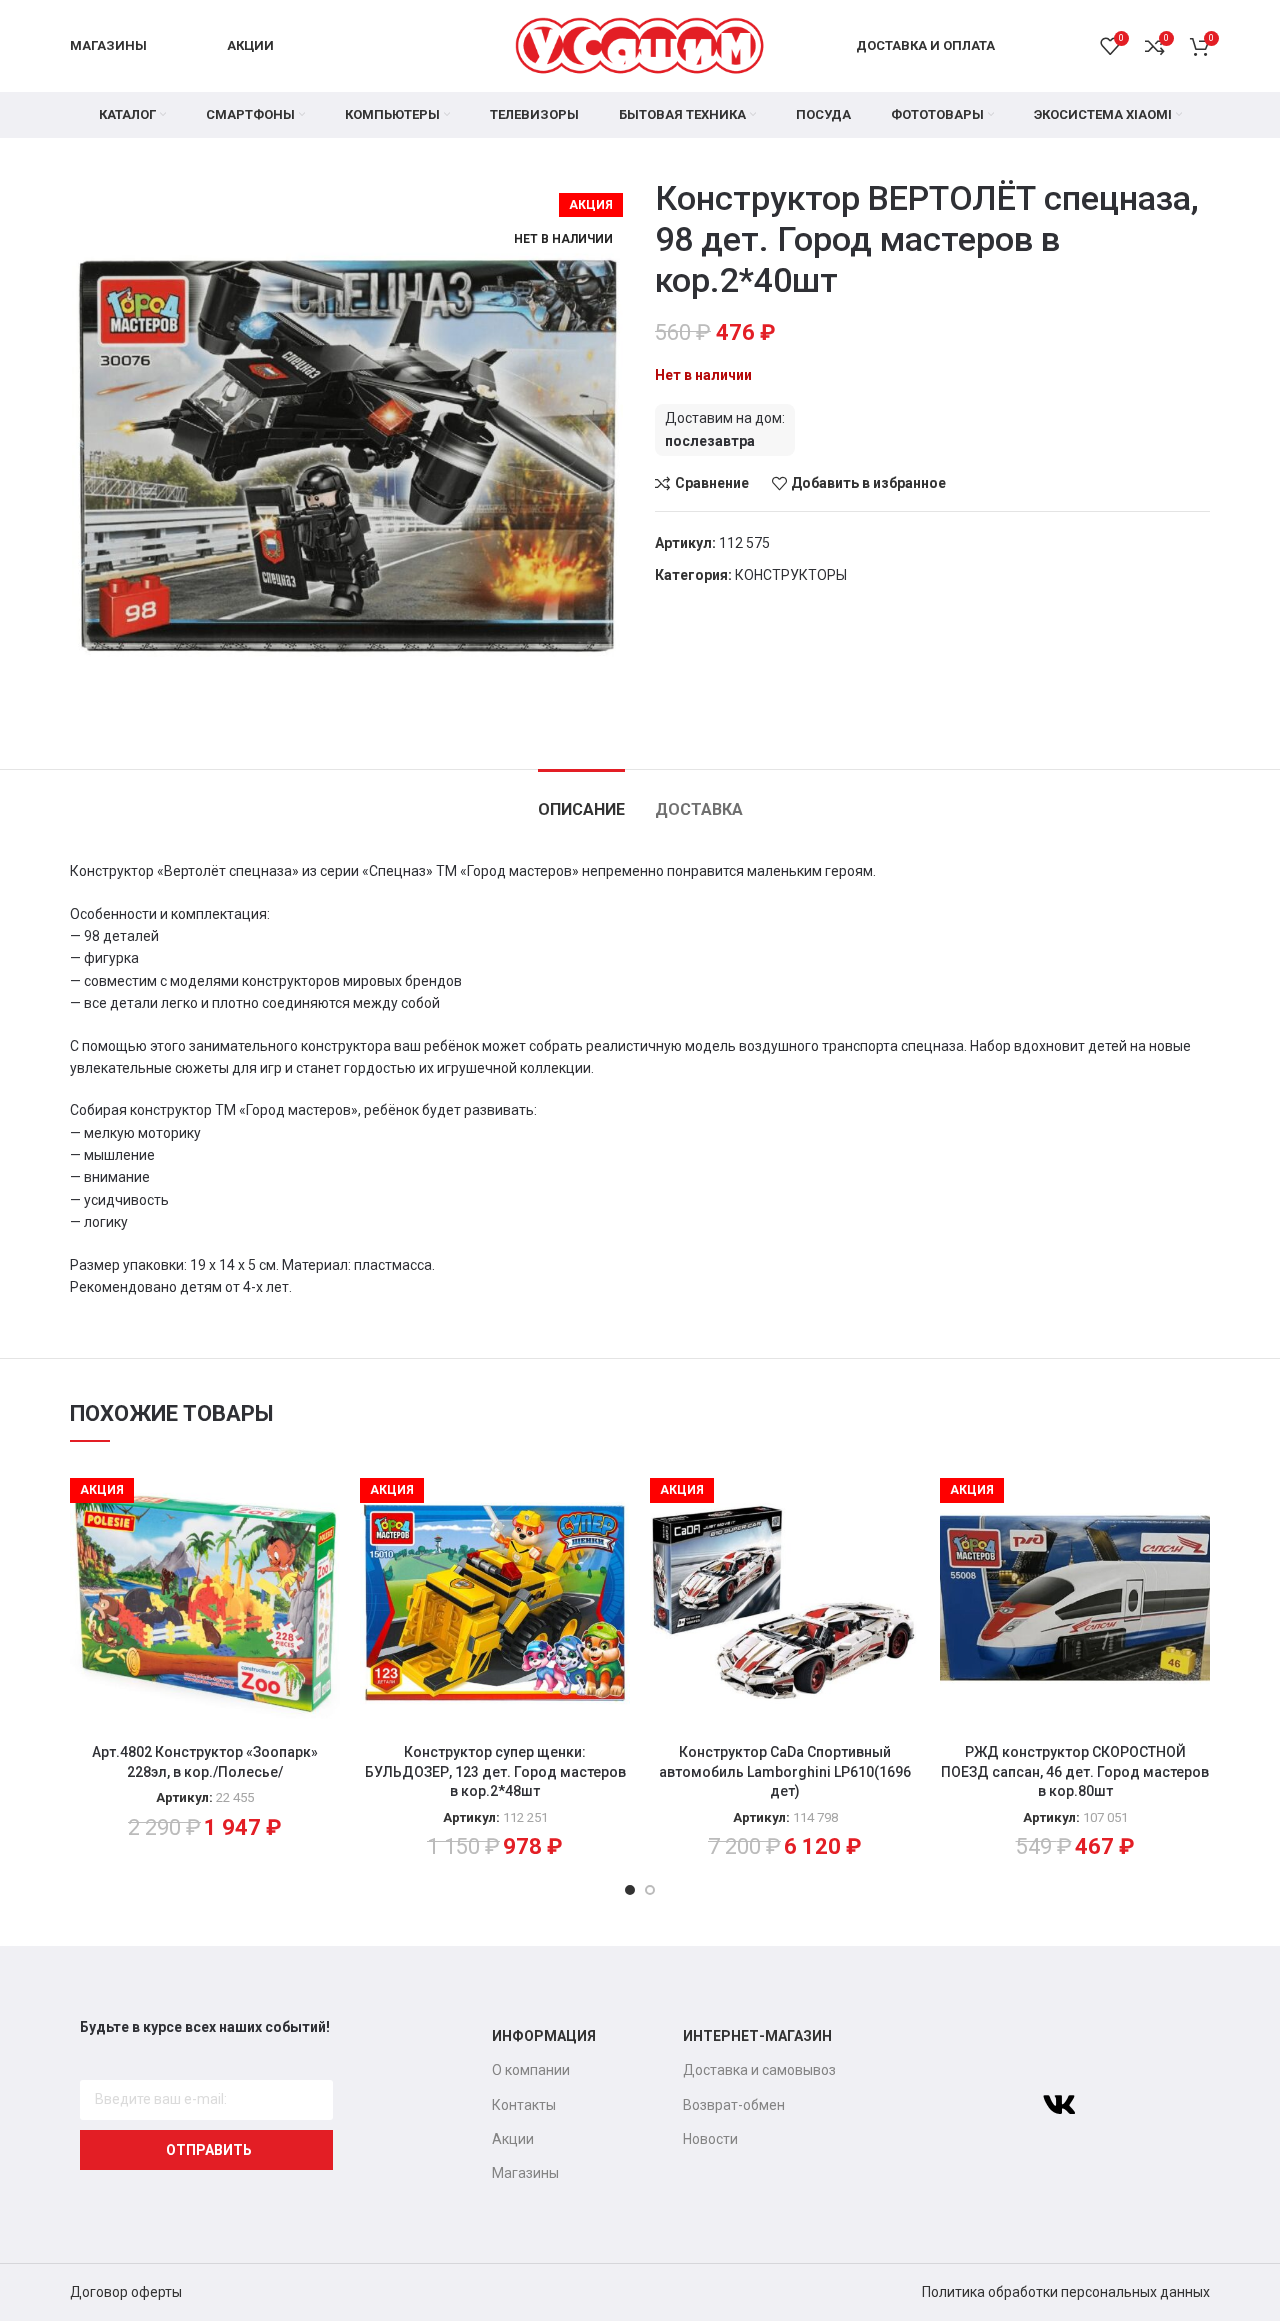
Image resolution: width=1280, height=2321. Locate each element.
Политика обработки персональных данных (1066, 2292)
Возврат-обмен (734, 2105)
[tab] (581, 799)
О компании (531, 2070)
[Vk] (1059, 2105)
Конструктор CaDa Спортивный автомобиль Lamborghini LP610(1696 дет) (785, 1771)
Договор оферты (126, 2292)
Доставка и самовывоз (759, 2070)
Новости (710, 2139)
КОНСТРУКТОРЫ (791, 575)
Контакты (524, 2105)
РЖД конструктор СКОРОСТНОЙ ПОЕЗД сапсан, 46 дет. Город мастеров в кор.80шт (1075, 1771)
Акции (513, 2139)
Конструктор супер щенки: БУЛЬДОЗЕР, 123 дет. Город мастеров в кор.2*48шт (495, 1771)
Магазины (525, 2173)
